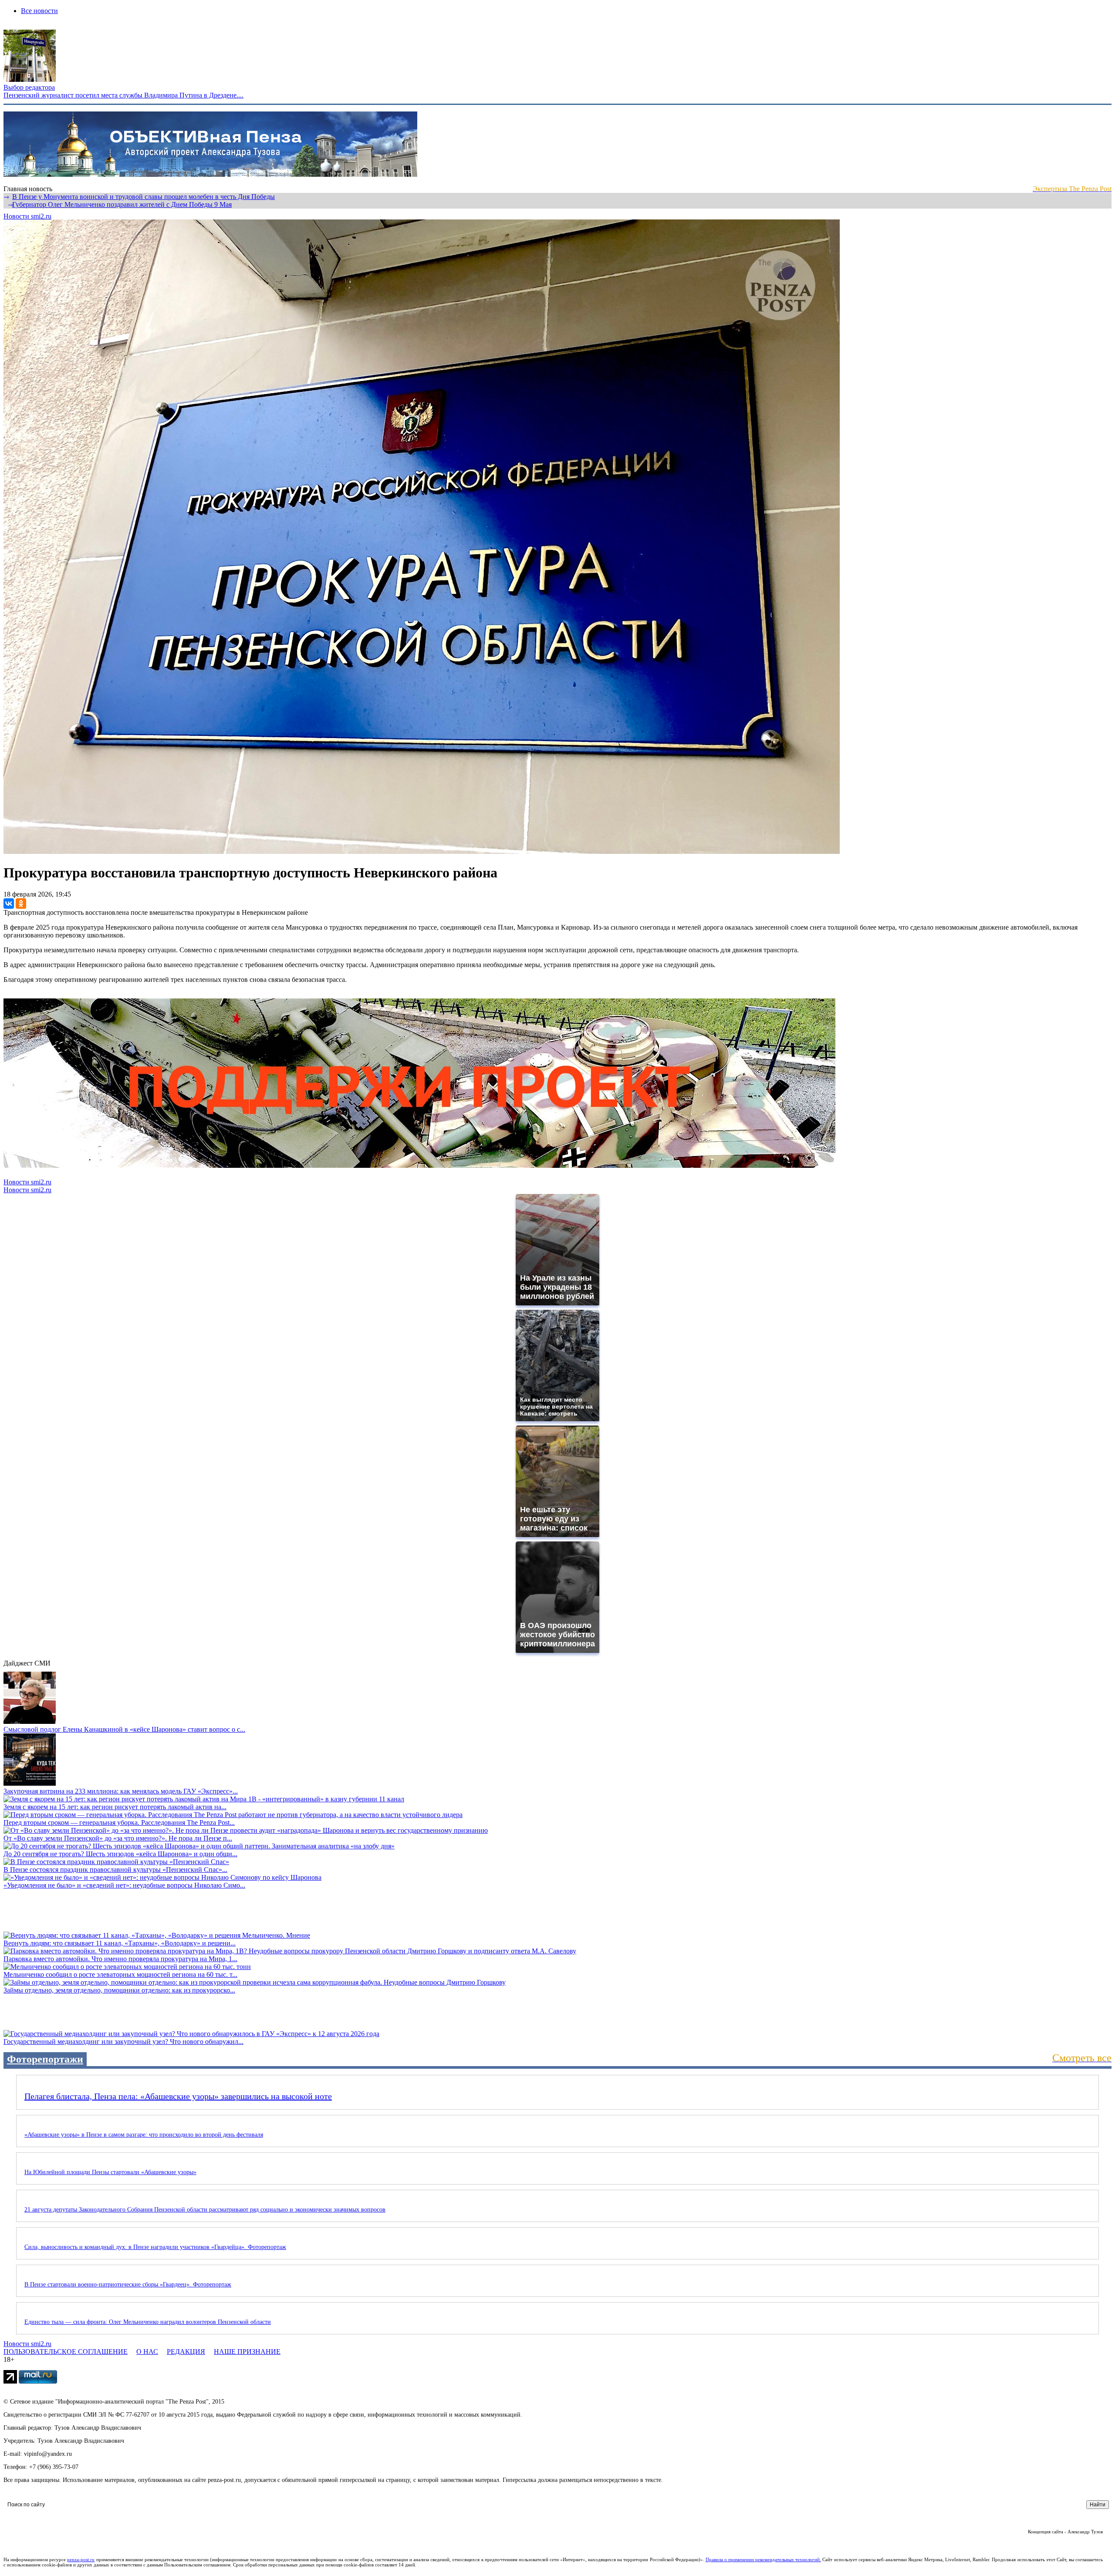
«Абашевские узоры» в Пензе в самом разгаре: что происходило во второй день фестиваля (144, 2135)
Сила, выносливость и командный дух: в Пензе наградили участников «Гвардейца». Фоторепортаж (155, 2247)
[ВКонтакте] (9, 904)
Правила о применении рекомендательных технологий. (764, 2559)
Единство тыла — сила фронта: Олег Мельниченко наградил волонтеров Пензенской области (148, 2322)
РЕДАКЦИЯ (186, 2352)
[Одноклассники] (21, 904)
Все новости (39, 11)
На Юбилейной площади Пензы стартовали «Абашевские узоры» (110, 2172)
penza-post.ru (81, 2559)
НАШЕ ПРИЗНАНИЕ (247, 2352)
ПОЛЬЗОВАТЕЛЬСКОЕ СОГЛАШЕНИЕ (66, 2352)
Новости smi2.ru (27, 216)
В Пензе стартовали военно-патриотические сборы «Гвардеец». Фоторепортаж (128, 2284)
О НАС (147, 2352)
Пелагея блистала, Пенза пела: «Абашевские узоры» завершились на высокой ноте (178, 2096)
